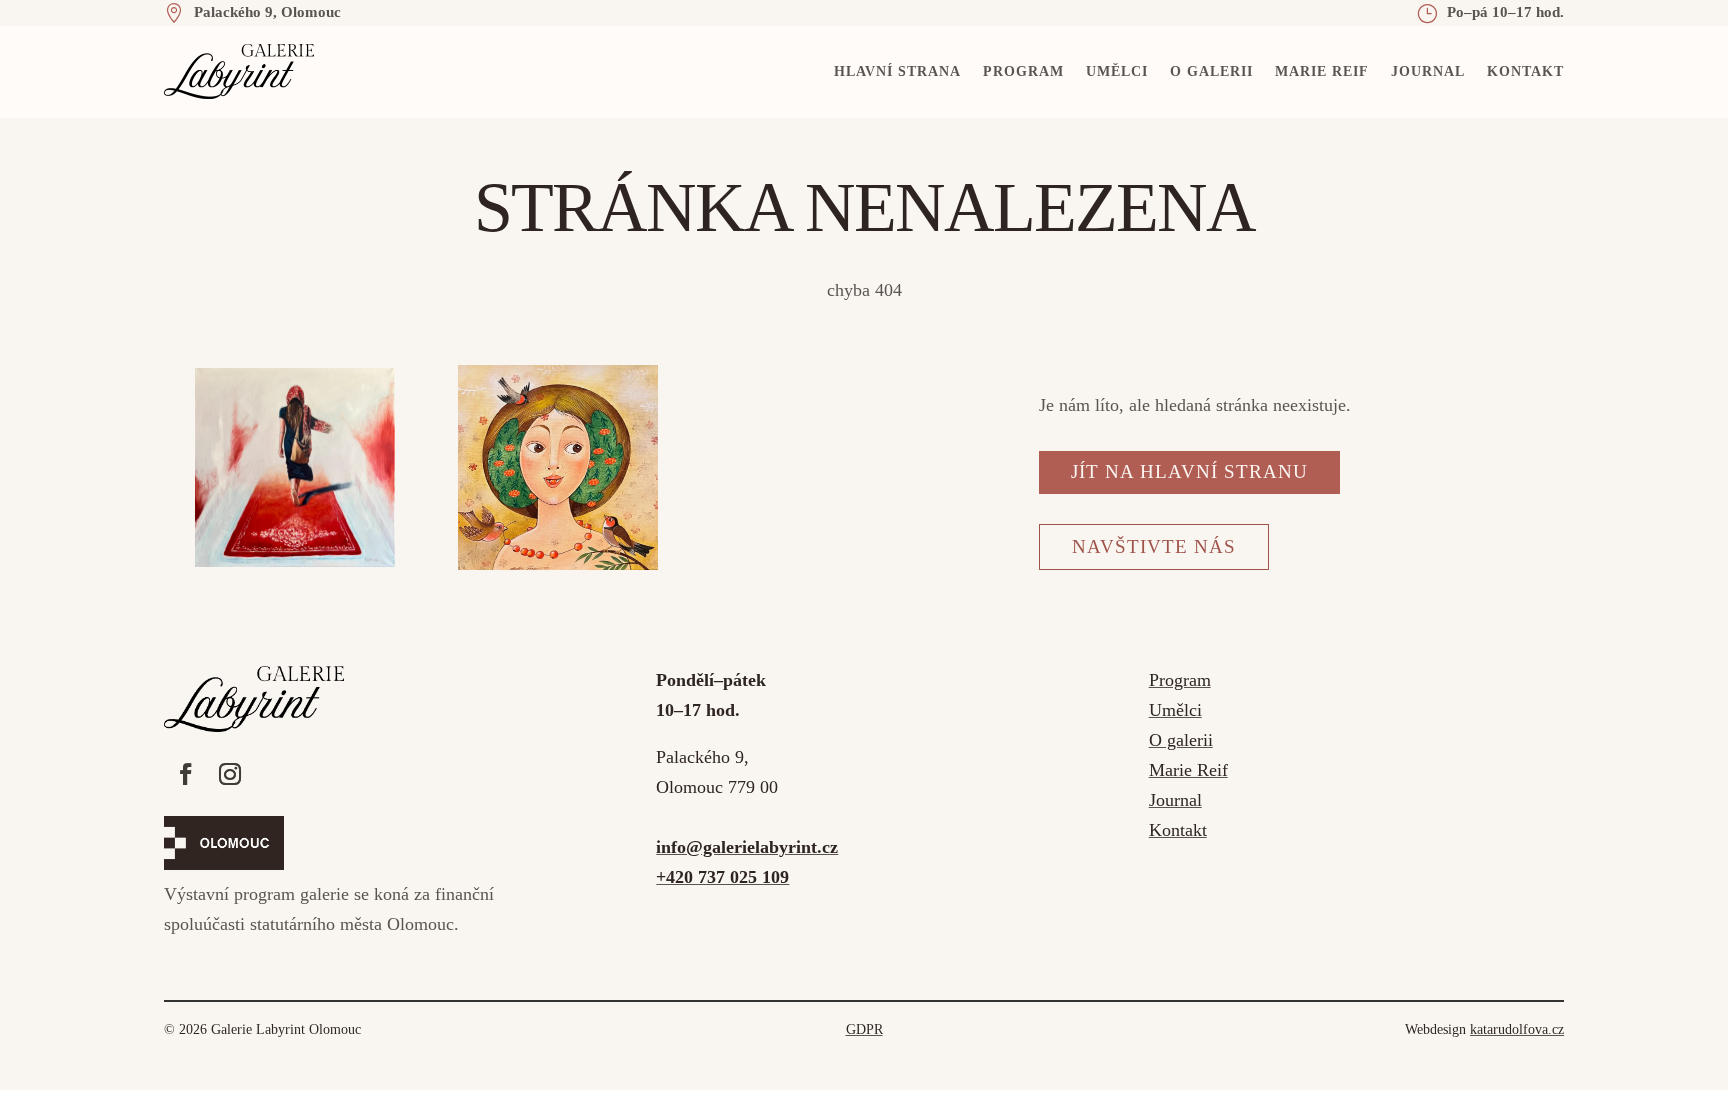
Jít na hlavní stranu (1189, 471)
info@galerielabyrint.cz (747, 847)
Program (1023, 71)
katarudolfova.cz (1517, 1029)
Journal (1428, 71)
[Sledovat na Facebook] (186, 774)
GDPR (864, 1029)
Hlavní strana (897, 71)
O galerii (1211, 71)
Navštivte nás (1154, 546)
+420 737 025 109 (722, 877)
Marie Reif (1322, 71)
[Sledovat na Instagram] (230, 774)
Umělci (1117, 71)
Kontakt (1525, 71)
